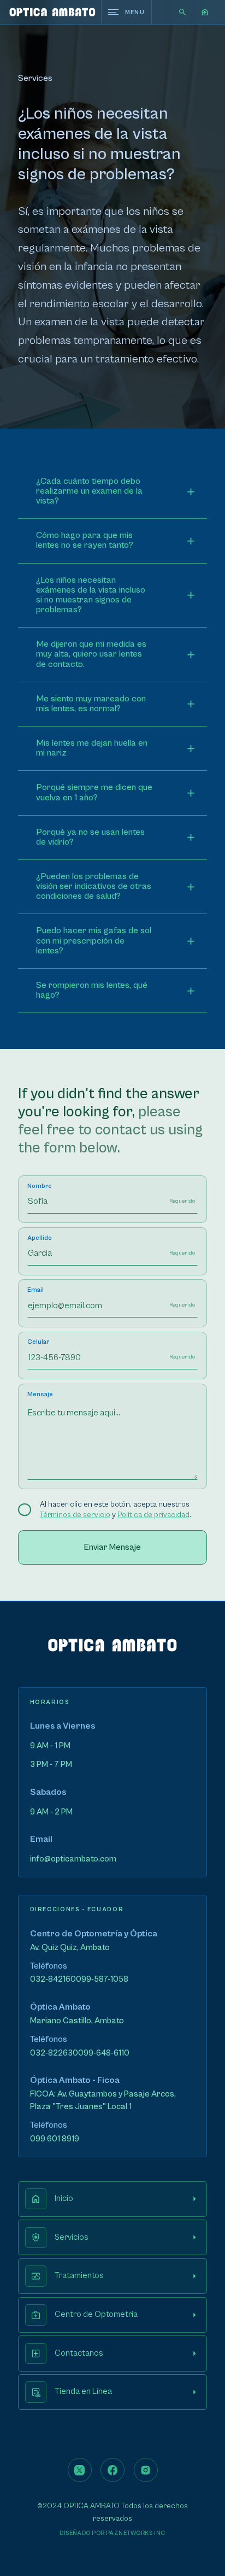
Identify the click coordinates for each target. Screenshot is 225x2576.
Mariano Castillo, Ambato (77, 2021)
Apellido (40, 1238)
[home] (52, 12)
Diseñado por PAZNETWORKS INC (112, 2533)
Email (35, 1290)
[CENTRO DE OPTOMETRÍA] (112, 1650)
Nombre (40, 1186)
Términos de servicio (75, 1515)
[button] (205, 12)
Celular (38, 1342)
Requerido (182, 1201)
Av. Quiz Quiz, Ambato (70, 1948)
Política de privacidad (153, 1515)
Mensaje (40, 1394)
